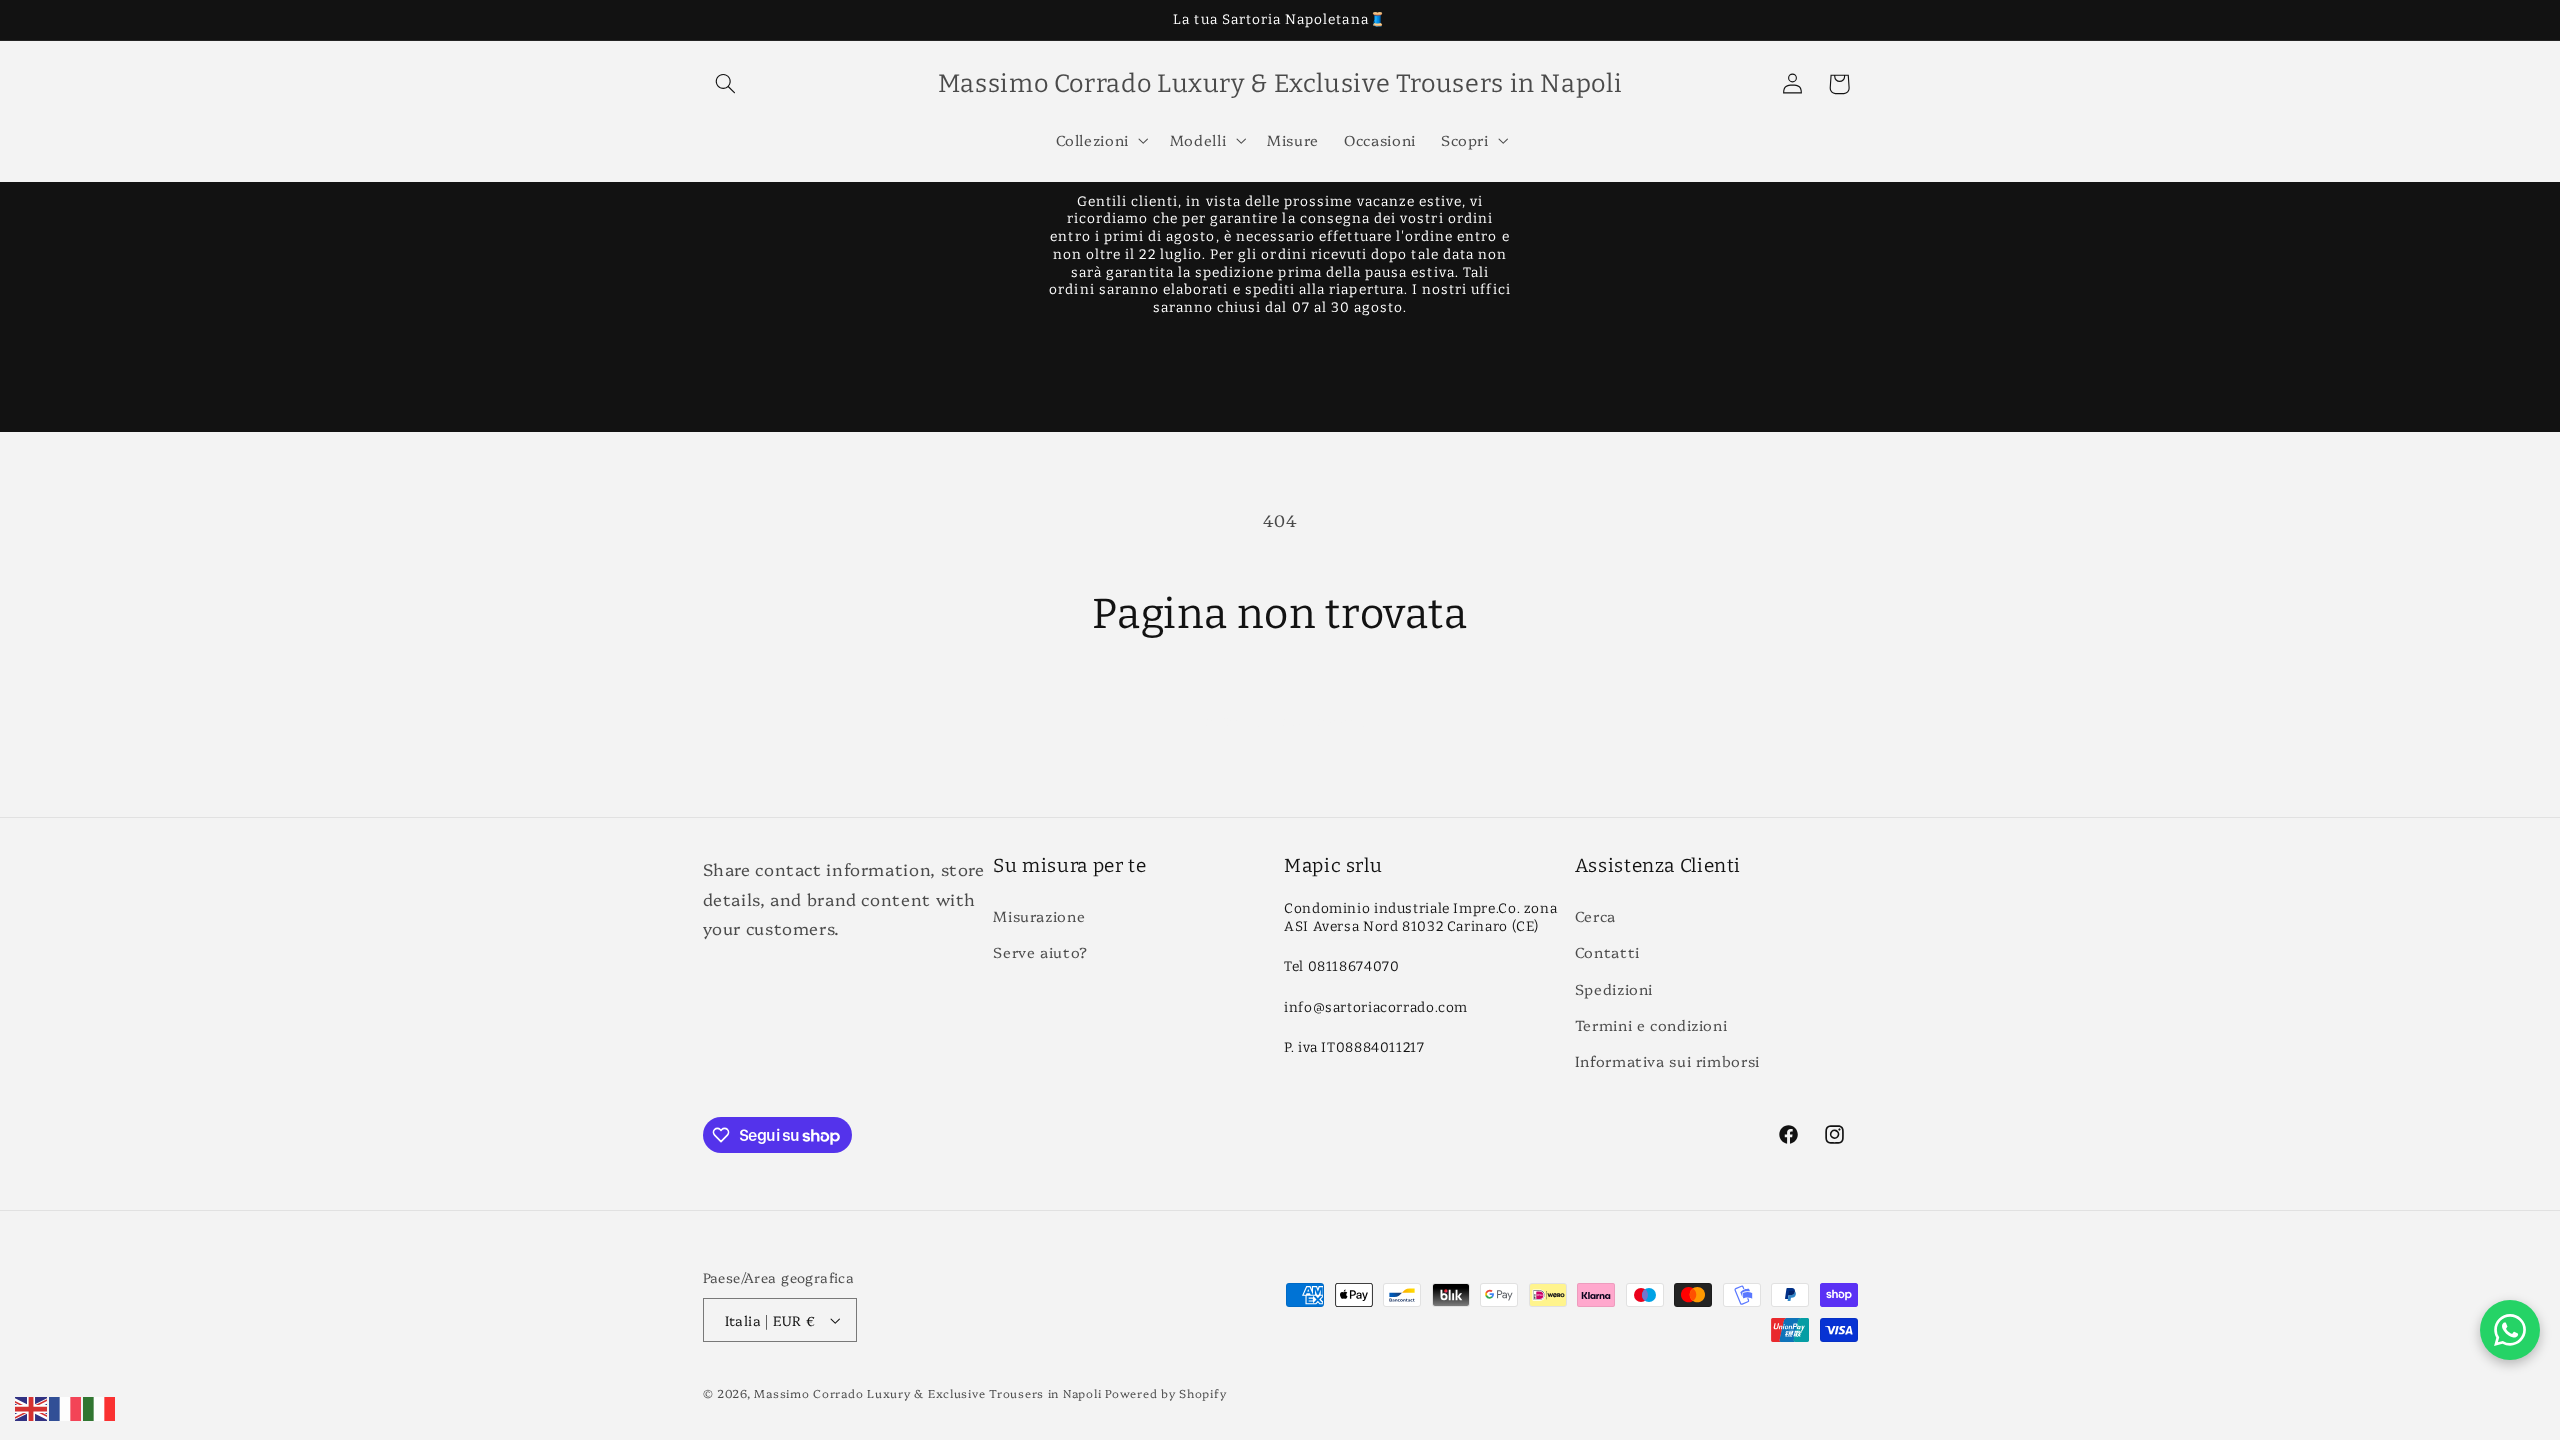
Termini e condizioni (1651, 1024)
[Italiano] (100, 1405)
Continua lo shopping (1280, 719)
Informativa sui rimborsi (1667, 1060)
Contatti (1607, 951)
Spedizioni (1614, 988)
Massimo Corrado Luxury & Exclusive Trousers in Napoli (927, 1393)
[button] (726, 84)
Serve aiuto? (1040, 951)
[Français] (66, 1405)
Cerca (1595, 915)
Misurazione (1039, 915)
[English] (32, 1405)
